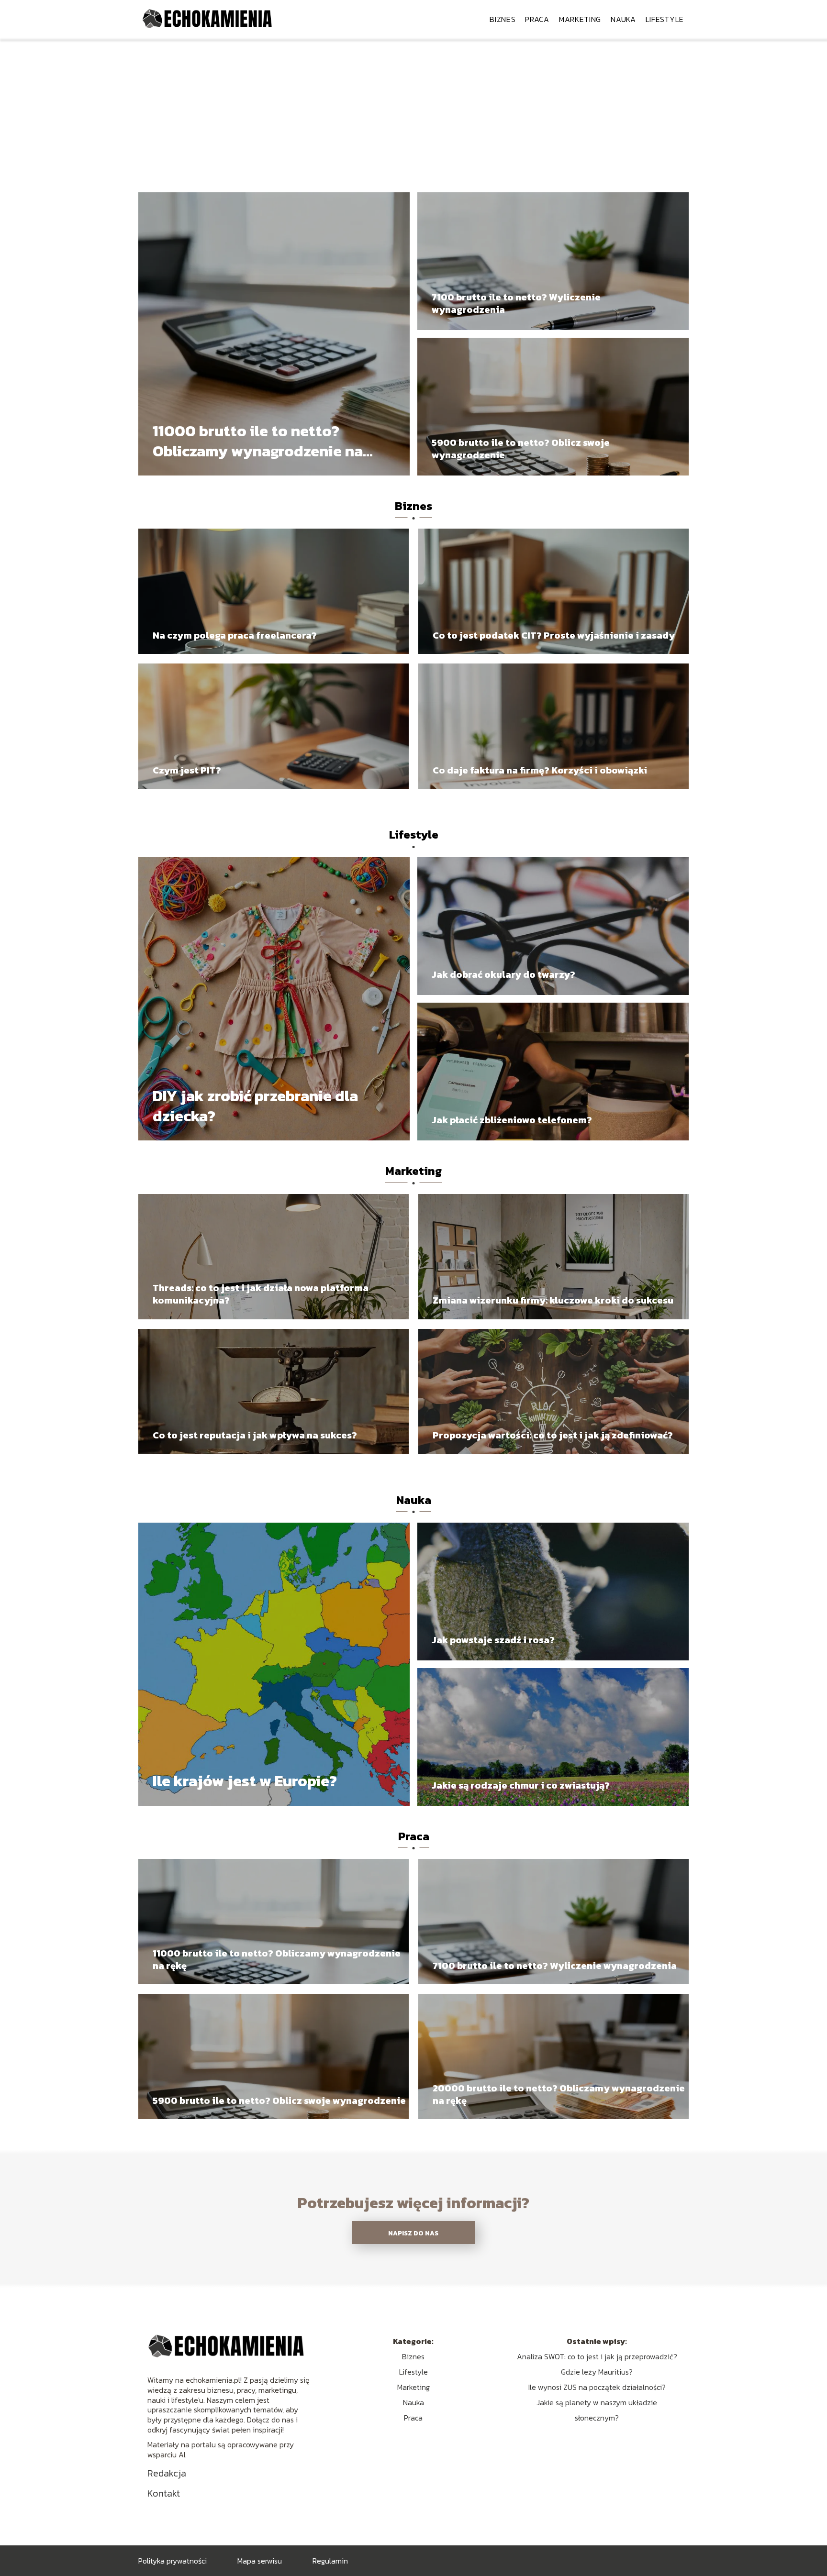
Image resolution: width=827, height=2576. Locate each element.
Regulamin (330, 2561)
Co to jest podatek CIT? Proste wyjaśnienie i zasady (554, 635)
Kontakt (164, 2493)
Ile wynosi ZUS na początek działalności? (597, 2387)
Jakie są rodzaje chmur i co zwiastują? (521, 1785)
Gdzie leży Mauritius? (597, 2372)
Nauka (623, 19)
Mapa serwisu (260, 2561)
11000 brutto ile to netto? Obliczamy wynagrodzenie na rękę (258, 441)
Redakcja (167, 2473)
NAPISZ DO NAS (413, 2233)
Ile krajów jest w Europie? (245, 1781)
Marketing (580, 19)
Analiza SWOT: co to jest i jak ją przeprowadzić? (597, 2356)
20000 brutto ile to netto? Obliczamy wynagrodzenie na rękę (559, 2094)
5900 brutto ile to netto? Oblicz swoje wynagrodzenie (521, 449)
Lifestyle (665, 19)
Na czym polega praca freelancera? (235, 635)
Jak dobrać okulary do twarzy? (503, 974)
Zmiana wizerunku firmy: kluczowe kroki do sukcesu (553, 1300)
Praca (537, 19)
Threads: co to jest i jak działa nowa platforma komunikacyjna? (261, 1294)
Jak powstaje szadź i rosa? (493, 1640)
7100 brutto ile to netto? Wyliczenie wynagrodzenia (516, 303)
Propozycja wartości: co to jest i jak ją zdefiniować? (553, 1435)
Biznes (503, 19)
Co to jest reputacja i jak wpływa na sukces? (255, 1435)
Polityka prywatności (173, 2561)
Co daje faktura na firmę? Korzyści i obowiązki (540, 770)
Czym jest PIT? (187, 770)
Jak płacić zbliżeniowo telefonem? (512, 1120)
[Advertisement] (413, 110)
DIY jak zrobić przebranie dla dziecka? (255, 1106)
